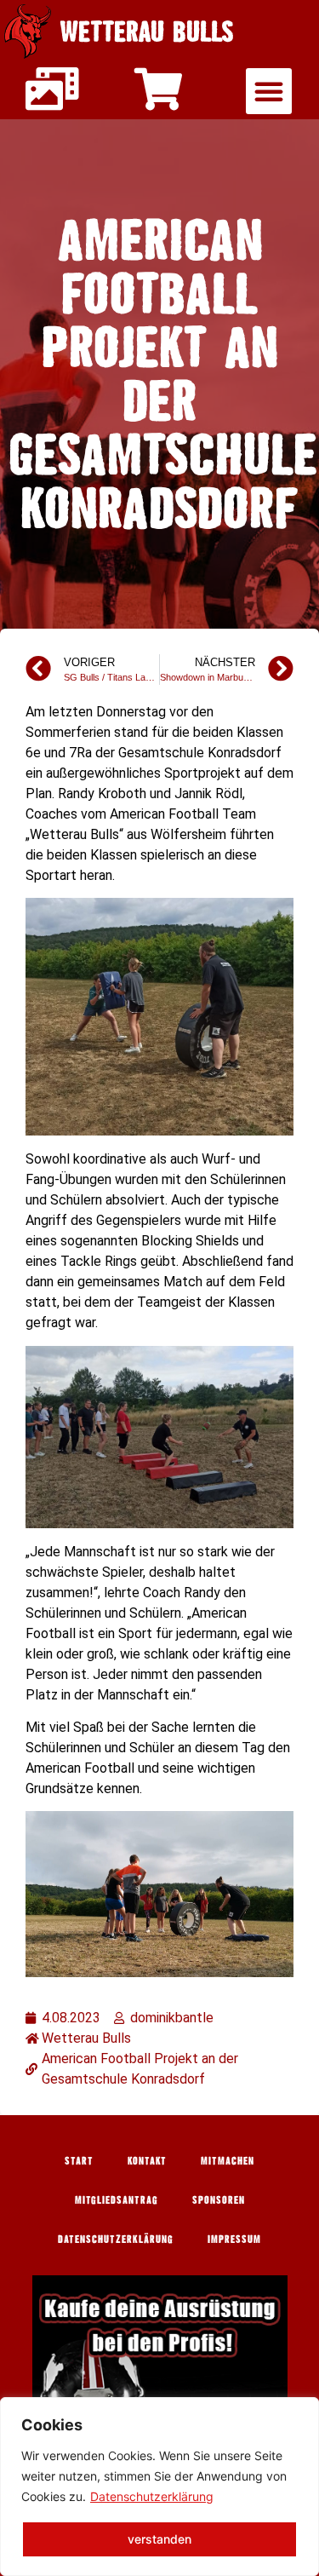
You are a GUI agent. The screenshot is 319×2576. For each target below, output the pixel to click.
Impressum (234, 2239)
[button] (269, 91)
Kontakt (147, 2160)
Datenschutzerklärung (152, 2496)
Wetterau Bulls (147, 31)
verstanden (159, 2539)
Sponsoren (219, 2199)
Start (79, 2160)
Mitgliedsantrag (117, 2199)
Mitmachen (228, 2160)
